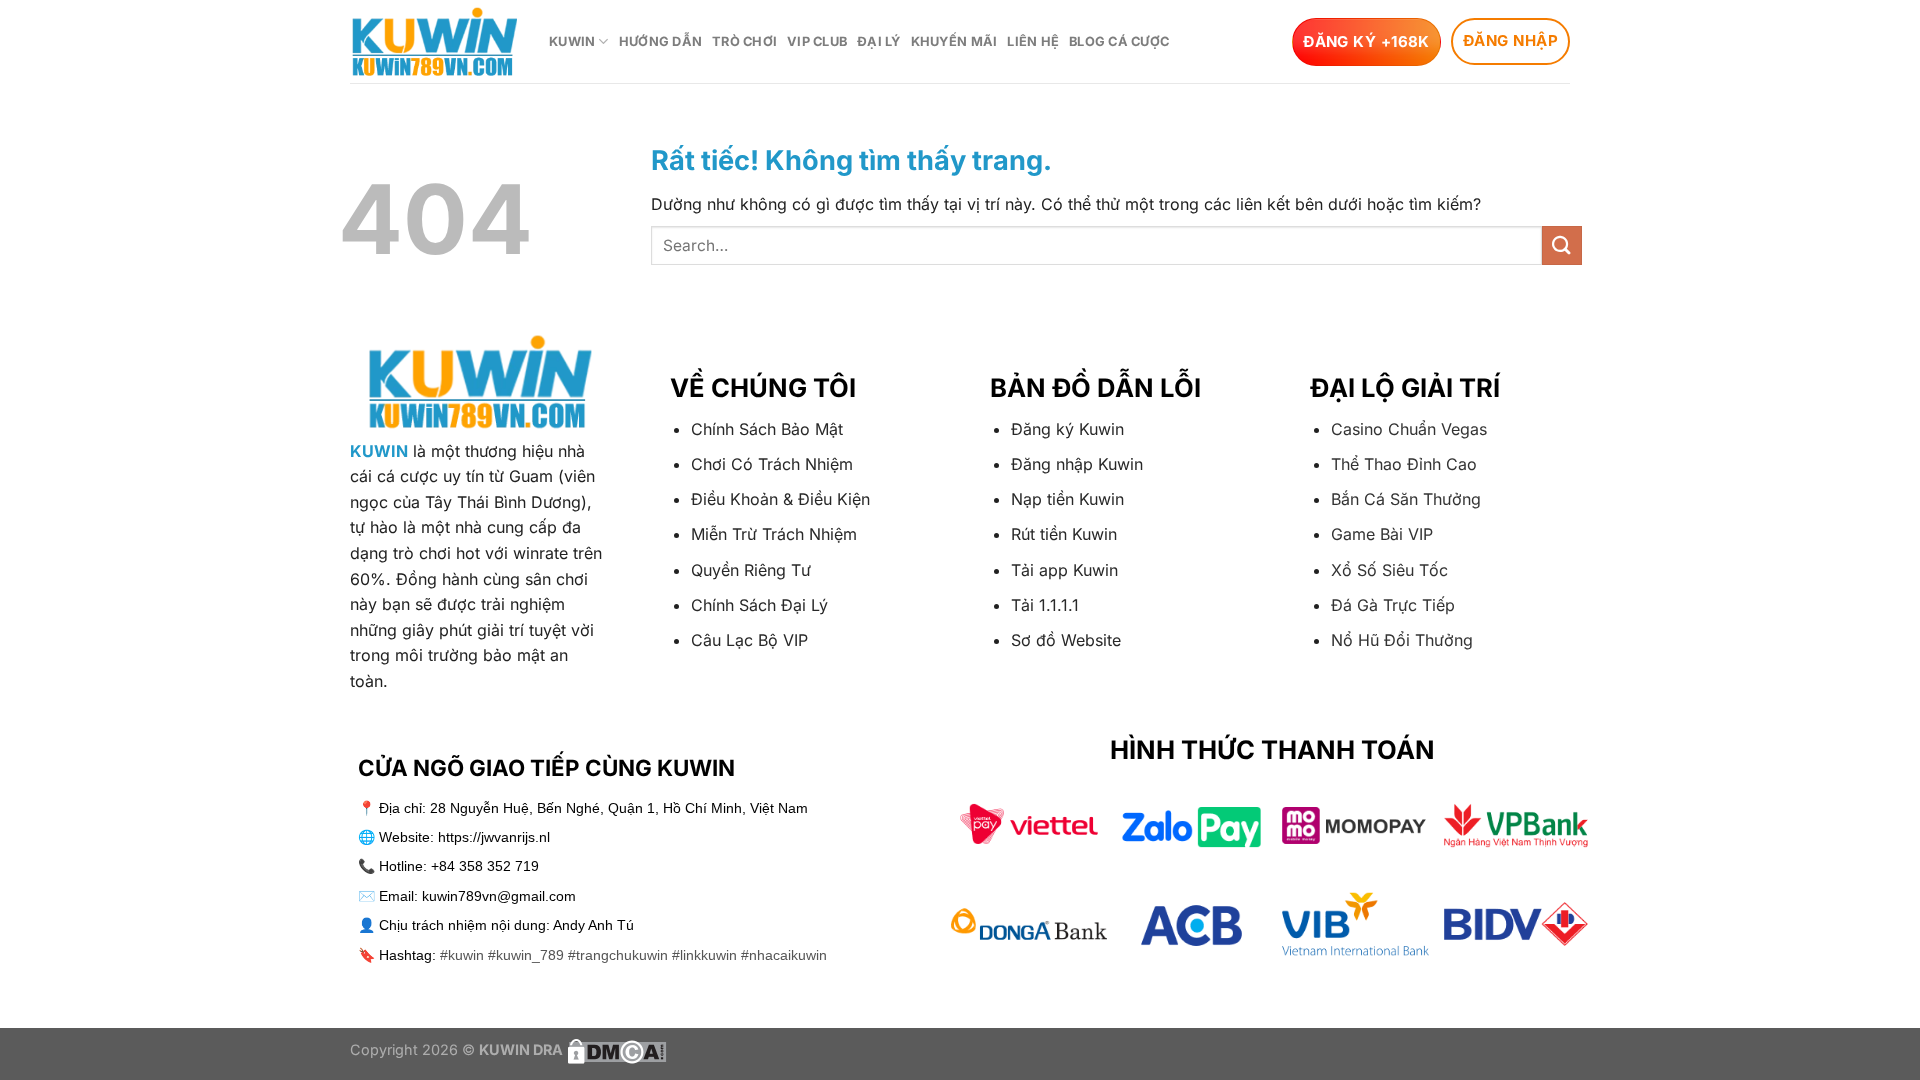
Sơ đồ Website (1066, 640)
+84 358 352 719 (485, 866)
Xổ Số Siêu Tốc (1389, 570)
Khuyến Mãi (954, 41)
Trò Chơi (744, 41)
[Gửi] (1562, 245)
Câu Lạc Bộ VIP (749, 640)
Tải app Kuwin (1064, 570)
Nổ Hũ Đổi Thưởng (1402, 640)
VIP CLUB (817, 41)
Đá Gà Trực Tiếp (1393, 605)
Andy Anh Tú (593, 925)
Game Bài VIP (1382, 534)
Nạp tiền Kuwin (1067, 499)
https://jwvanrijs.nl (494, 837)
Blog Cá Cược (1119, 41)
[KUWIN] (434, 41)
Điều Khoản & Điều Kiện (780, 499)
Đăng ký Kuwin (1067, 429)
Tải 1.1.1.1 (1045, 605)
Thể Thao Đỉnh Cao (1404, 464)
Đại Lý (879, 41)
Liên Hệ (1033, 41)
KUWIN (572, 41)
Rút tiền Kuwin (1064, 534)
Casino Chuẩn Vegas (1409, 429)
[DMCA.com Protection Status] (615, 1049)
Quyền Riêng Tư (751, 570)
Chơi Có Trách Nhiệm (772, 464)
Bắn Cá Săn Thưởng (1406, 499)
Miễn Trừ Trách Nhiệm (774, 534)
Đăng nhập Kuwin (1077, 464)
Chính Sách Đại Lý (759, 605)
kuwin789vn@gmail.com (499, 896)
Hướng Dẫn (660, 41)
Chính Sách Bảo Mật (767, 429)
